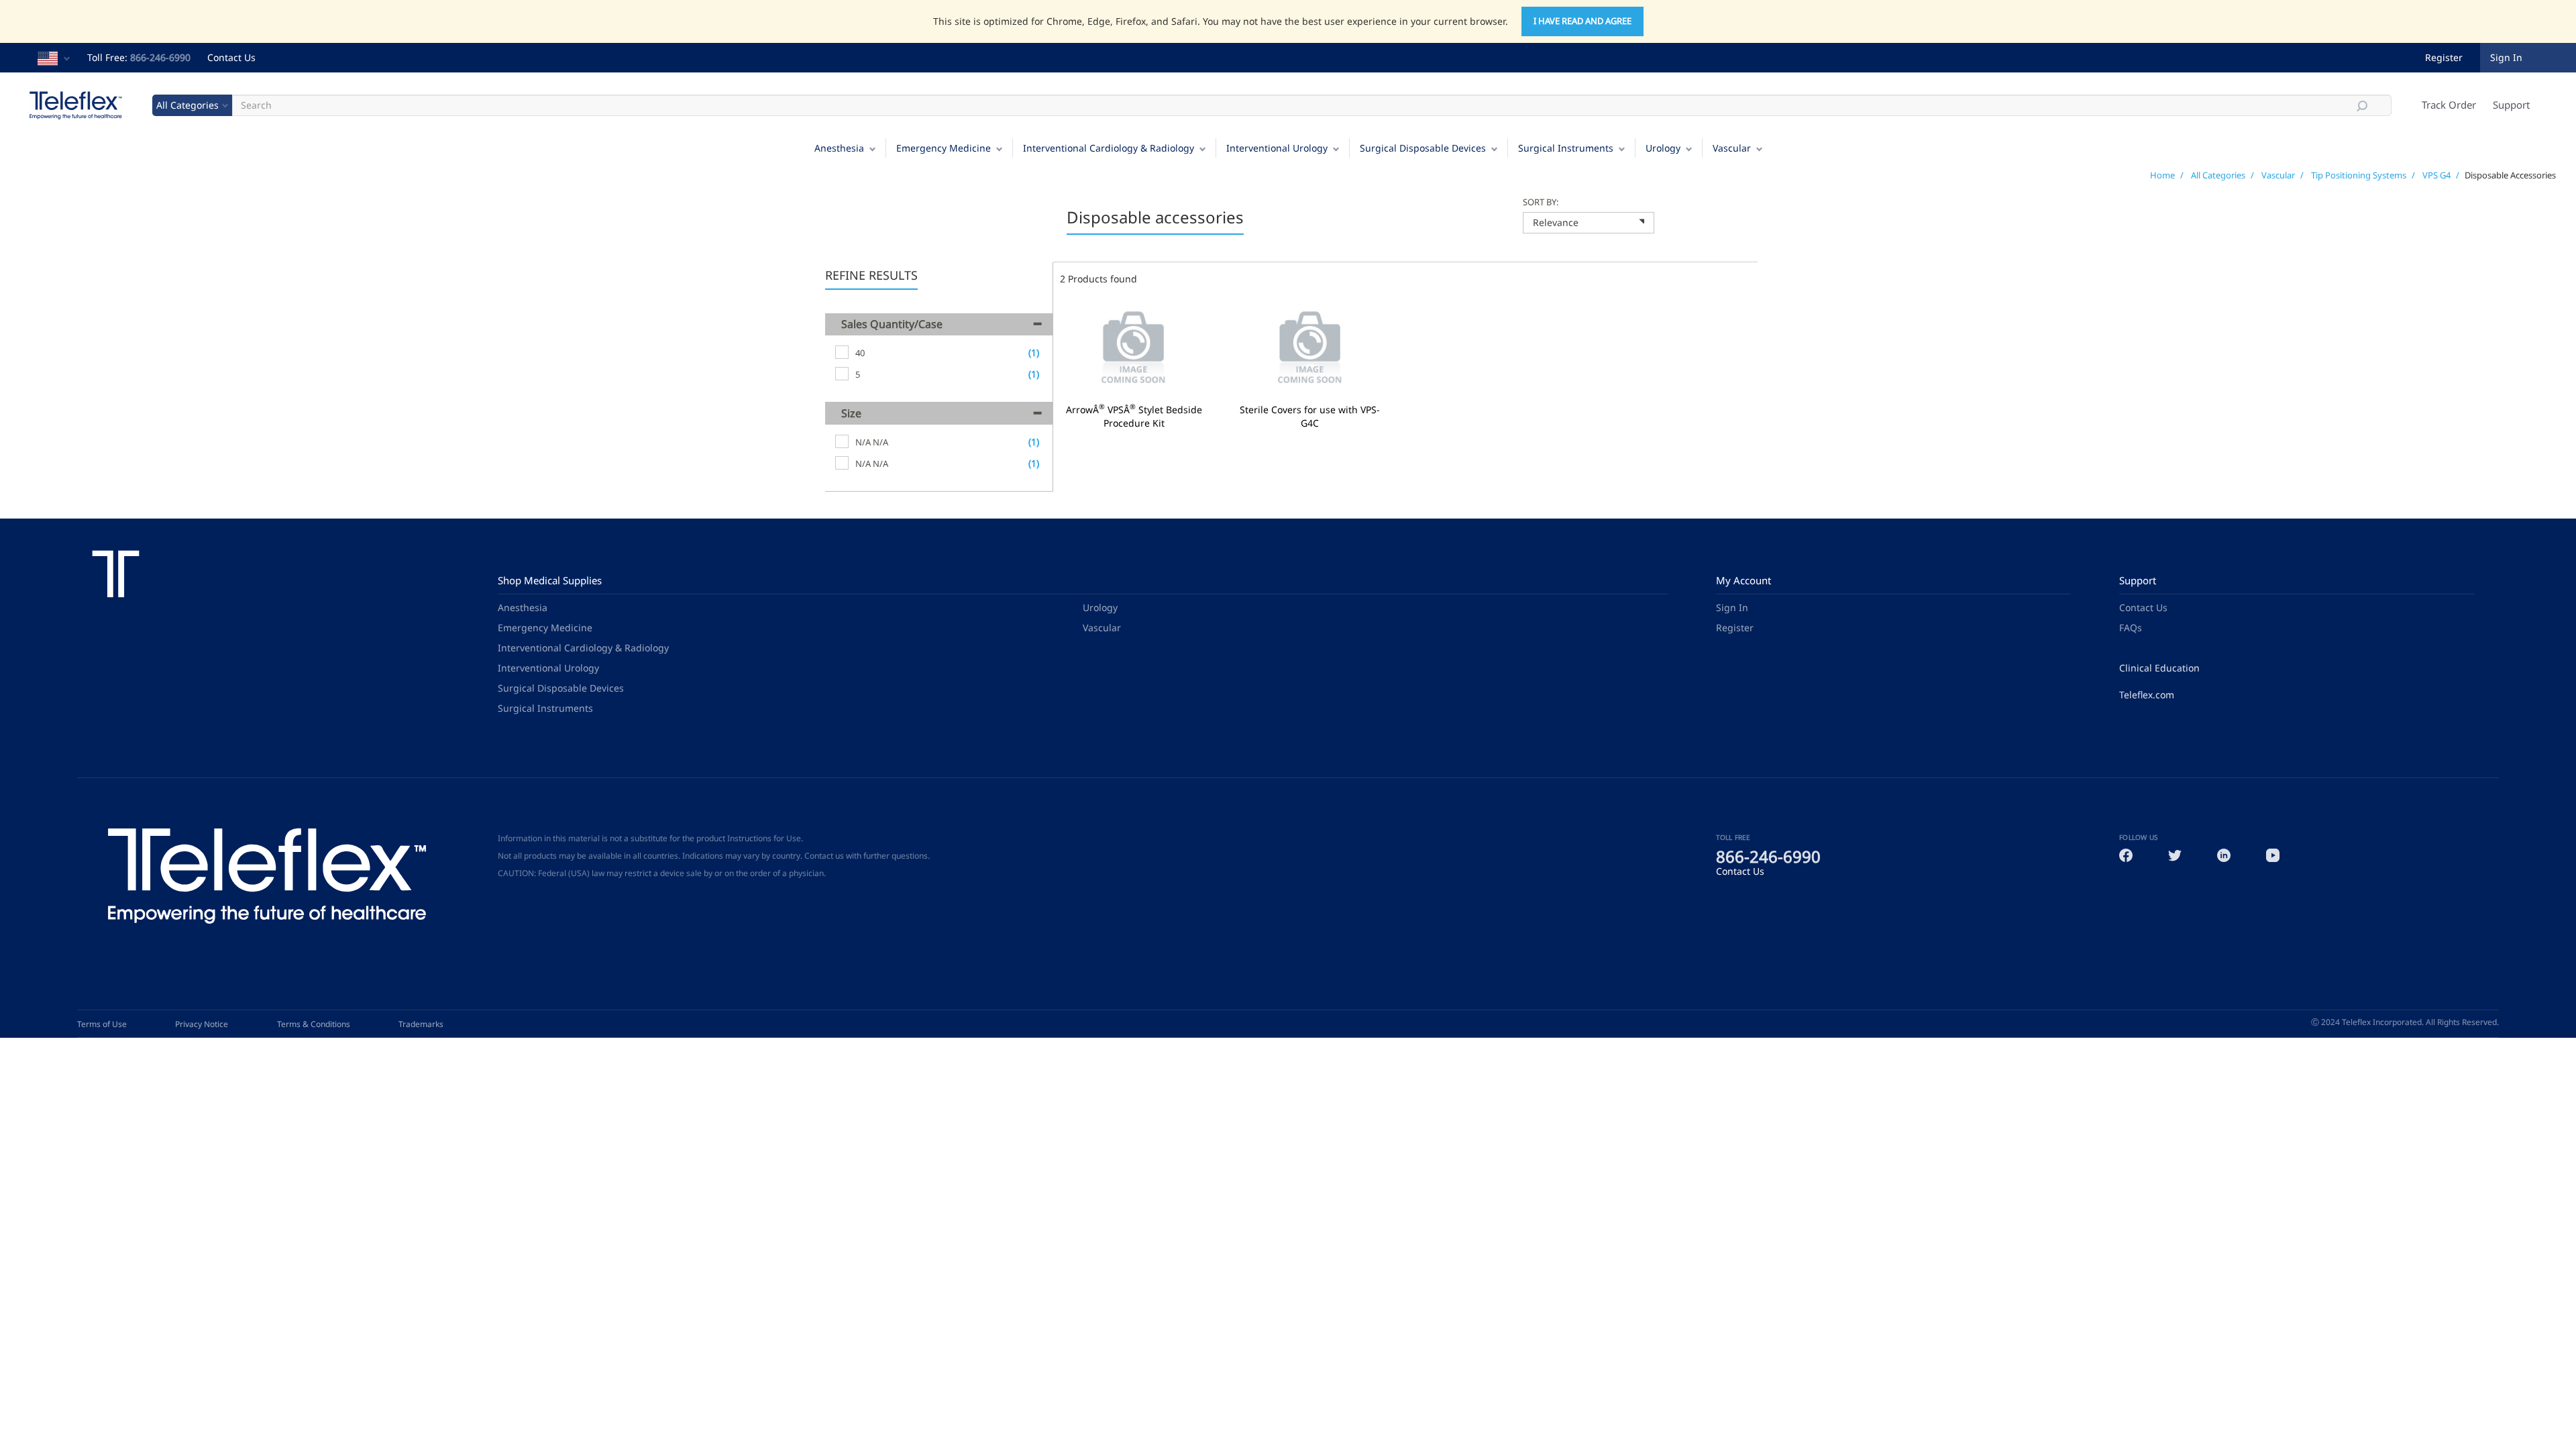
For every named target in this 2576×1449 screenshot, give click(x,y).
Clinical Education (2159, 668)
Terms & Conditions (314, 1024)
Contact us (824, 856)
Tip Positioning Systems (2359, 175)
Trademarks (421, 1024)
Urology (1663, 148)
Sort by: (1541, 202)
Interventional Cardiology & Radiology (1109, 148)
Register (2444, 57)
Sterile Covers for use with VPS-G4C (1310, 417)
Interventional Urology (1277, 148)
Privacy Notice (202, 1024)
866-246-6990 (160, 57)
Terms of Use (102, 1024)
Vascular (1732, 148)
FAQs (2131, 628)
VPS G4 (2436, 175)
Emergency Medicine (944, 148)
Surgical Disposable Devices (1423, 148)
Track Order (2449, 105)
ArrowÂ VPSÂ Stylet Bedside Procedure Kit (1134, 417)
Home (2162, 175)
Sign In (1732, 607)
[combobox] (1589, 223)
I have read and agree (1582, 21)
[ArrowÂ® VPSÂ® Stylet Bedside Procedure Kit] (1134, 348)
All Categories (2218, 175)
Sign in (2506, 57)
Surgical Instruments (1566, 148)
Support (2511, 105)
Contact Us (231, 57)
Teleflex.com (2147, 695)
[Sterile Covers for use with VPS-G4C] (1310, 348)
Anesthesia (839, 148)
